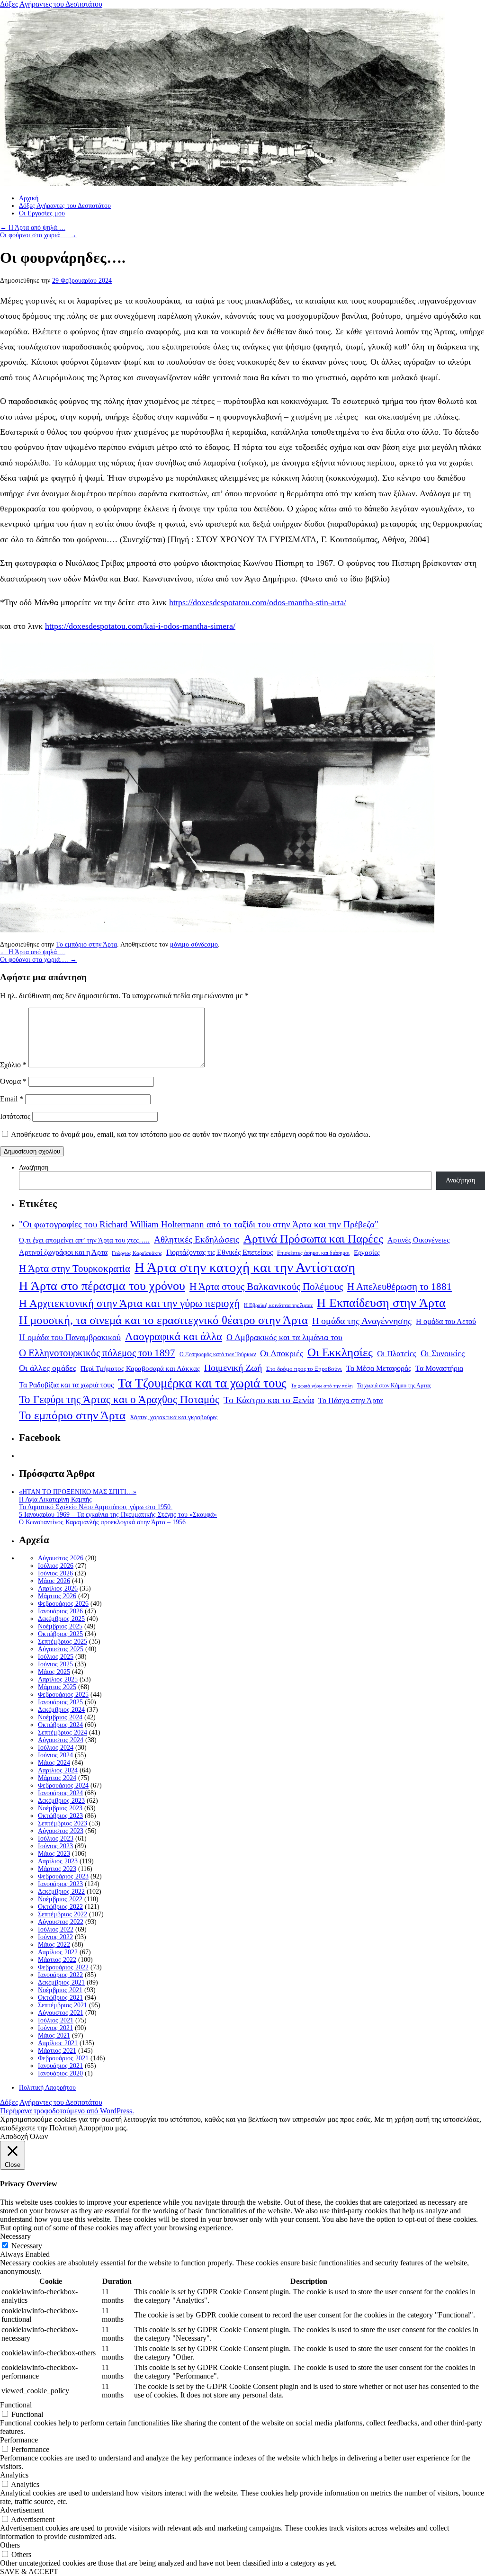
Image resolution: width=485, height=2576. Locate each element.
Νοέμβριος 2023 (60, 1808)
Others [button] (10, 2545)
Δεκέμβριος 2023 (61, 1801)
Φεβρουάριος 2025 (63, 1695)
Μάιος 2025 (54, 1672)
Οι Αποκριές (282, 1353)
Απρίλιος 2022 (58, 1952)
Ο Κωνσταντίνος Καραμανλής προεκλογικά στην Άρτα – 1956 (102, 1522)
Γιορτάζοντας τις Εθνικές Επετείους (220, 1252)
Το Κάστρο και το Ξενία (269, 1400)
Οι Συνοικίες (443, 1353)
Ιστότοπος (15, 1116)
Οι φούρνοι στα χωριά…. (38, 235)
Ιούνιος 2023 (55, 1846)
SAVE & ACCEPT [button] (29, 2572)
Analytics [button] (14, 2475)
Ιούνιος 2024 (55, 1755)
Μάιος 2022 (54, 1945)
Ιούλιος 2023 (56, 1838)
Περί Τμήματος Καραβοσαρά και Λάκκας (140, 1368)
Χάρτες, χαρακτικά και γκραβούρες (174, 1417)
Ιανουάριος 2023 (60, 1884)
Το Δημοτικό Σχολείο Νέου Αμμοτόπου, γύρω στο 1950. (96, 1507)
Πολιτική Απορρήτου (47, 2088)
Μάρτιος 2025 (57, 1687)
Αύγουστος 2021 (61, 2013)
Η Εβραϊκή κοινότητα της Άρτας (278, 1305)
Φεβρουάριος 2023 (63, 1876)
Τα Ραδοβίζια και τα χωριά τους (66, 1385)
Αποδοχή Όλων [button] (24, 2136)
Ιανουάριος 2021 (60, 2066)
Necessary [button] (15, 2236)
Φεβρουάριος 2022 (63, 1967)
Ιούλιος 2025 (56, 1657)
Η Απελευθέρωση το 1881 (400, 1287)
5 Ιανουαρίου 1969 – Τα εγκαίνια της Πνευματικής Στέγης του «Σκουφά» (118, 1515)
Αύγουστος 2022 (61, 1922)
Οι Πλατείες (397, 1354)
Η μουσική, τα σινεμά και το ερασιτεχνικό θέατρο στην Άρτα (163, 1320)
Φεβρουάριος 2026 (63, 1604)
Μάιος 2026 (54, 1581)
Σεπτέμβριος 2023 (63, 1823)
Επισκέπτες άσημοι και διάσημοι (313, 1253)
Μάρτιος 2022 (57, 1960)
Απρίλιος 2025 (58, 1679)
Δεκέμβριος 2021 (61, 1982)
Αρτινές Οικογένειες (418, 1240)
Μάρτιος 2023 (57, 1869)
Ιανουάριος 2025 (60, 1702)
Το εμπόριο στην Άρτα (86, 944)
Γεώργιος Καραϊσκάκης (137, 1253)
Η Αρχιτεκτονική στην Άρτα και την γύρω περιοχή (129, 1303)
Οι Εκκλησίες (340, 1352)
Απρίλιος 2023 (58, 1861)
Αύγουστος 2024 (61, 1740)
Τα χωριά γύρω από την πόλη (322, 1386)
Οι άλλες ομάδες (48, 1368)
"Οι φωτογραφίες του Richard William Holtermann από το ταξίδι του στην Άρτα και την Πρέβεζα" (199, 1224)
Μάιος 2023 (54, 1854)
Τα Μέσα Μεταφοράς (379, 1368)
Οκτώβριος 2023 (60, 1816)
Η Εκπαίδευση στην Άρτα (381, 1303)
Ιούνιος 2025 (55, 1664)
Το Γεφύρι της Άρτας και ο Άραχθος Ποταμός (119, 1400)
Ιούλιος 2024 (56, 1748)
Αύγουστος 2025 (61, 1649)
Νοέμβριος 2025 (60, 1626)
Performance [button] (19, 2440)
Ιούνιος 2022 (55, 1937)
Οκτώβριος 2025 (60, 1634)
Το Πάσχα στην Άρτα (350, 1401)
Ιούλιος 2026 (56, 1566)
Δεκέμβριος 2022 (61, 1892)
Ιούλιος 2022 (56, 1929)
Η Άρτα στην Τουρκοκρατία (75, 1269)
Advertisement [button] (22, 2510)
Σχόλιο (13, 1065)
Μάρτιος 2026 (57, 1596)
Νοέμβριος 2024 (60, 1717)
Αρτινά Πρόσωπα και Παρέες (313, 1239)
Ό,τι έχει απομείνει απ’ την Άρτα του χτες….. (84, 1240)
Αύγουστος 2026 (61, 1558)
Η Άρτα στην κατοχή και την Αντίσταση (245, 1267)
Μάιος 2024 (54, 1763)
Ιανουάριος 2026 (60, 1611)
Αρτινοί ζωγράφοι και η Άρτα (63, 1252)
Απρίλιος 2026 (58, 1588)
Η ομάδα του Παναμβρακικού (70, 1337)
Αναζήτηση (34, 1167)
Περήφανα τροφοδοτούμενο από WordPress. (67, 2111)
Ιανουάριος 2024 (60, 1793)
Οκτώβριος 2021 (60, 1998)
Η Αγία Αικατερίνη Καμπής (55, 1499)
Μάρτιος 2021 (57, 2051)
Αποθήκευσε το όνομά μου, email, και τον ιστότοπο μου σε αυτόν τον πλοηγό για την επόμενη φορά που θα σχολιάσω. (191, 1134)
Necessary (27, 2246)
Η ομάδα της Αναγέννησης (362, 1321)
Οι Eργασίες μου (42, 213)
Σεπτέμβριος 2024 (63, 1732)
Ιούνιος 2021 (55, 2028)
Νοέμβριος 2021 (60, 1990)
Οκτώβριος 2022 (60, 1907)
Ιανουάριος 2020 (60, 2073)
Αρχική (29, 198)
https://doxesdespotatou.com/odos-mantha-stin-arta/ (258, 602)
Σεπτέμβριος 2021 (63, 2005)
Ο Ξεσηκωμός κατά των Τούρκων (218, 1354)
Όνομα (13, 1081)
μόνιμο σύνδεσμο (194, 944)
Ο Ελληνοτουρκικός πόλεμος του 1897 (97, 1353)
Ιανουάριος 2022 (60, 1975)
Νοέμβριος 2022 (60, 1899)
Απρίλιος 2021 (58, 2043)
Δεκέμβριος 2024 (61, 1710)
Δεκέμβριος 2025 (61, 1619)
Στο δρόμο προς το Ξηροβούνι (304, 1369)
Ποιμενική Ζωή (233, 1368)
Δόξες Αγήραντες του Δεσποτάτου (51, 4)
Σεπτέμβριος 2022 (63, 1914)
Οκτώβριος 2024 (60, 1725)
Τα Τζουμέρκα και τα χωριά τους (202, 1383)
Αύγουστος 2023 (61, 1831)
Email (12, 1099)
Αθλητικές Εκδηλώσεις (197, 1239)
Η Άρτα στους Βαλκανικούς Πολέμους (266, 1287)
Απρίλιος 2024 (58, 1770)
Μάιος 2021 (54, 2035)
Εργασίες (367, 1252)
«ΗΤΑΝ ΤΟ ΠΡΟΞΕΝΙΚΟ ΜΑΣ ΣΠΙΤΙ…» (78, 1492)
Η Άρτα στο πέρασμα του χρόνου (102, 1286)
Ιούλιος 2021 (56, 2020)
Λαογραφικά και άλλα (174, 1336)
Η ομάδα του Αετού (446, 1322)
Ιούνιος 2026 (55, 1573)
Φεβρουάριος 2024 (63, 1785)
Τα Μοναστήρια (439, 1368)
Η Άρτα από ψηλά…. (33, 228)
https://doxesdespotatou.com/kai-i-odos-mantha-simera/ (140, 626)
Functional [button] (16, 2405)
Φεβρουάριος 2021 (63, 2058)
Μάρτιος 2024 (57, 1778)
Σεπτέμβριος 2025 (63, 1641)
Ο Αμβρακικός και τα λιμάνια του (284, 1337)
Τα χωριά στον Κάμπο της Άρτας (394, 1386)
